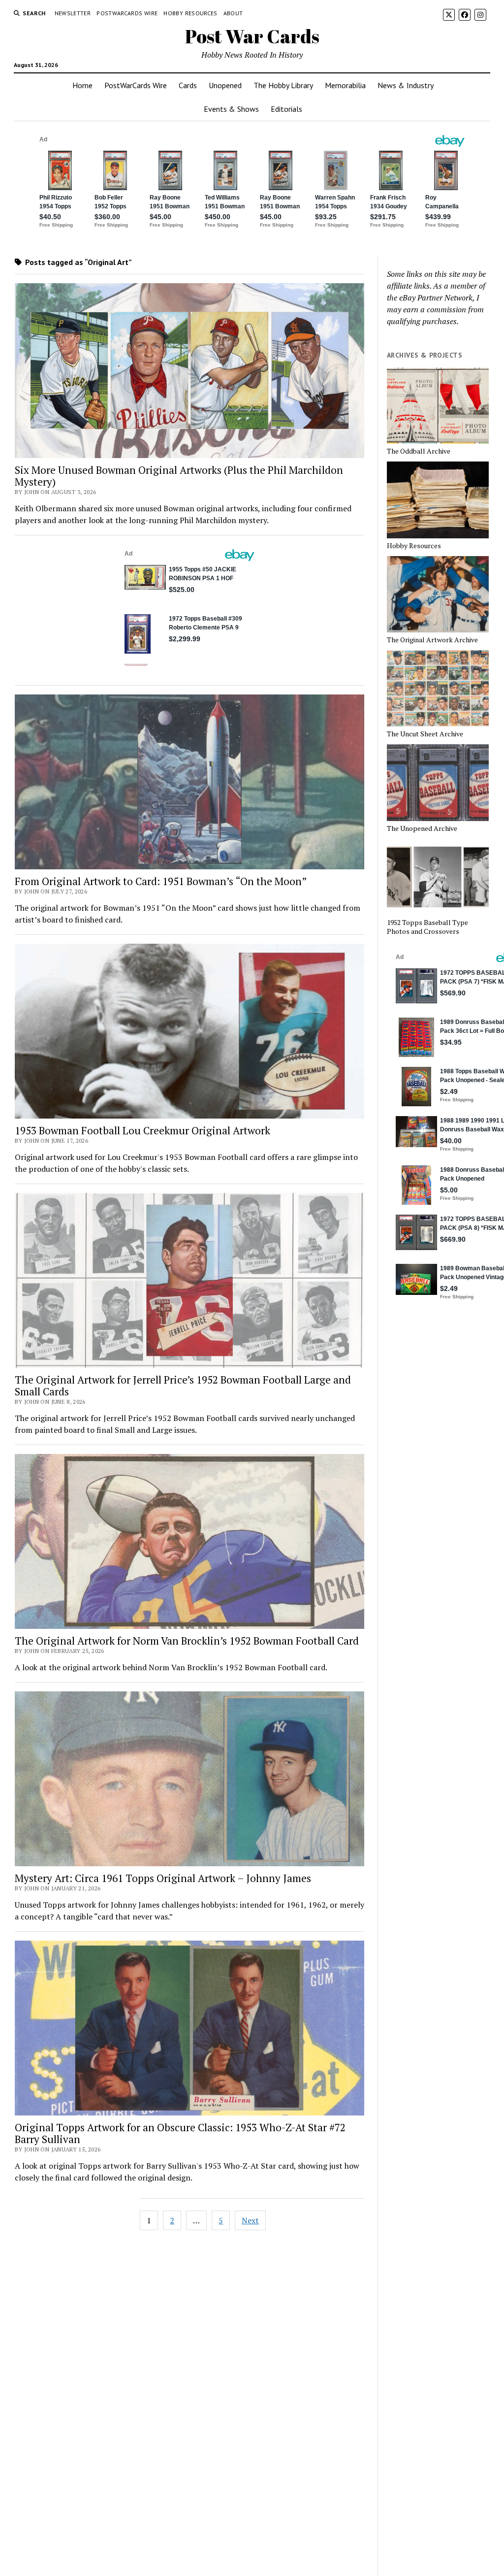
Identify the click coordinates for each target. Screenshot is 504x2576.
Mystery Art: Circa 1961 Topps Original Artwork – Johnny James (163, 1878)
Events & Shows (231, 109)
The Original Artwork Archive (432, 640)
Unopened (225, 85)
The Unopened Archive (422, 828)
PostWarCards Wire (127, 13)
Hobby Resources (190, 13)
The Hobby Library (283, 85)
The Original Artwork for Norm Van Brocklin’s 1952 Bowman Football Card (187, 1641)
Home (82, 85)
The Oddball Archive (419, 451)
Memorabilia (345, 85)
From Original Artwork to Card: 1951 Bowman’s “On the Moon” (161, 881)
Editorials (286, 109)
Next (250, 2220)
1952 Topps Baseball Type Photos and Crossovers (427, 927)
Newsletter (73, 13)
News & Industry (406, 85)
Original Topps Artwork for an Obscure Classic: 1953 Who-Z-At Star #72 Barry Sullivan (180, 2133)
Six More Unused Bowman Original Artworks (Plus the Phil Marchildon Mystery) (179, 476)
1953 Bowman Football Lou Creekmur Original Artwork (142, 1130)
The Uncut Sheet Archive (425, 734)
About (233, 13)
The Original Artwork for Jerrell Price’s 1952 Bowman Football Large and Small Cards (183, 1386)
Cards (188, 85)
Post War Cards (252, 36)
